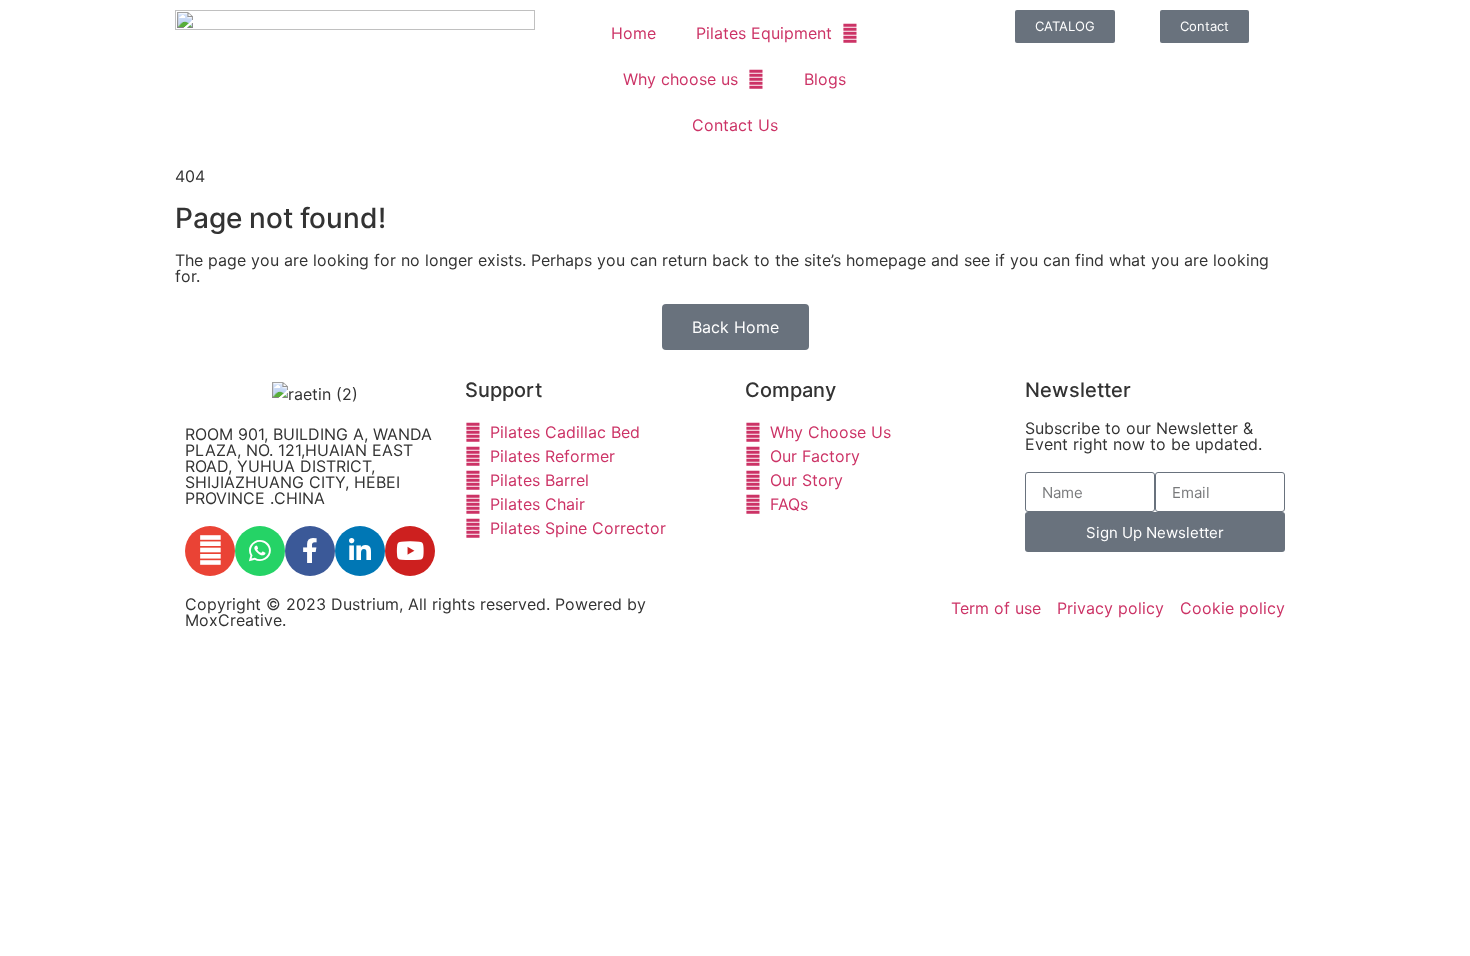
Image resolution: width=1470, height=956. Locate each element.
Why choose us (680, 79)
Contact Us (735, 125)
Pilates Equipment (764, 33)
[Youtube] (410, 551)
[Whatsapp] (260, 551)
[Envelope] (210, 551)
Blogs (825, 79)
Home (633, 33)
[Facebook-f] (310, 551)
